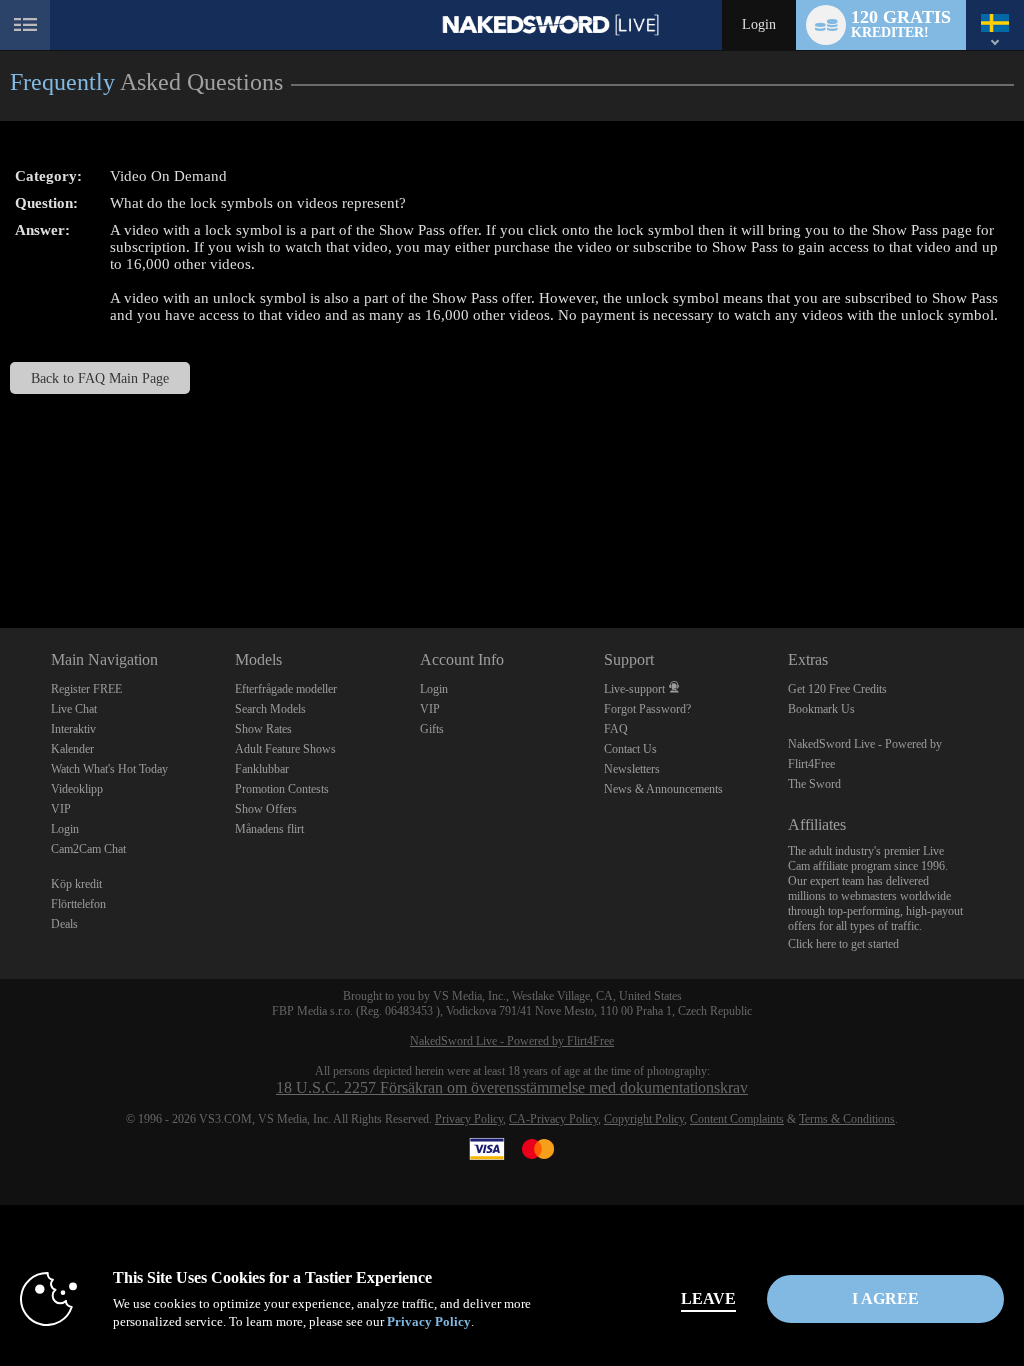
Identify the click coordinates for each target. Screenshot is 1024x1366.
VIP (61, 809)
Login (759, 24)
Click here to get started (843, 944)
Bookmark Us (821, 709)
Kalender (72, 749)
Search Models (270, 709)
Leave (708, 1298)
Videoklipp (77, 789)
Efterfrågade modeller (286, 689)
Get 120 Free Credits (837, 689)
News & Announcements (663, 789)
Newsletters (632, 769)
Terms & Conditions (847, 1119)
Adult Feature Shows (285, 749)
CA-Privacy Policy (553, 1119)
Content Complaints (737, 1119)
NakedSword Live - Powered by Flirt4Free (512, 1041)
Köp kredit (76, 884)
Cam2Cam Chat (88, 849)
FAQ (616, 729)
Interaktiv (73, 729)
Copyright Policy (644, 1119)
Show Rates (263, 729)
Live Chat (74, 709)
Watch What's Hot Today (109, 769)
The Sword (814, 784)
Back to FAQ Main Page (100, 378)
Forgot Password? (647, 709)
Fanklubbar (262, 769)
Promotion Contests (282, 789)
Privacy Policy (469, 1119)
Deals (64, 924)
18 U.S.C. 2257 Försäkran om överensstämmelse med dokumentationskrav (512, 1087)
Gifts (432, 729)
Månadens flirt (269, 829)
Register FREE (86, 689)
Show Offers (266, 809)
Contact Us (630, 749)
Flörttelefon (78, 904)
